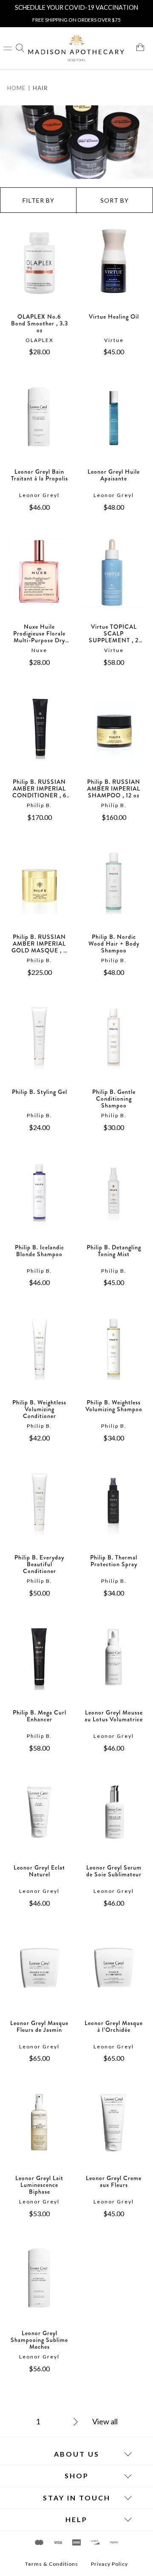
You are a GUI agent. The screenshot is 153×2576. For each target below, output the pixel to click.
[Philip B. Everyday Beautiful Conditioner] (39, 1511)
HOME (16, 88)
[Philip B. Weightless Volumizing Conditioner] (39, 1356)
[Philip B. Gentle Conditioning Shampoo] (114, 1046)
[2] (66, 2423)
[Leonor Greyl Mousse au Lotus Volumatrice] (114, 1666)
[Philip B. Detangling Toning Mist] (114, 1201)
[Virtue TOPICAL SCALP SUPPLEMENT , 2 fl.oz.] (114, 581)
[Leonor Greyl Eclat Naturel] (39, 1822)
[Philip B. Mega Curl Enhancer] (39, 1666)
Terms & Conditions (52, 2564)
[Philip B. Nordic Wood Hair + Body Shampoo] (114, 891)
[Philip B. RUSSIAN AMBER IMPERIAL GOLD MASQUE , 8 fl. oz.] (39, 891)
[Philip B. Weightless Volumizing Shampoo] (114, 1356)
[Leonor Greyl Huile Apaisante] (114, 426)
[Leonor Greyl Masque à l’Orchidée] (114, 1977)
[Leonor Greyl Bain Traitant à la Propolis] (39, 426)
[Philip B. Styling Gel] (39, 1046)
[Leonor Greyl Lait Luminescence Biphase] (39, 2132)
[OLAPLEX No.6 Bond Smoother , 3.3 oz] (39, 271)
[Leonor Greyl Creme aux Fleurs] (114, 2132)
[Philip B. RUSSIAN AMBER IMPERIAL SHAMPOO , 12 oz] (114, 736)
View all (105, 2421)
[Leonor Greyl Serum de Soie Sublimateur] (114, 1822)
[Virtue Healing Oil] (114, 271)
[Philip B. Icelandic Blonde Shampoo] (39, 1201)
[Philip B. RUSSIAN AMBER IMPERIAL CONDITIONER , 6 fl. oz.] (39, 736)
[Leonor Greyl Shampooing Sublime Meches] (39, 2287)
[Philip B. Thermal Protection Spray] (114, 1511)
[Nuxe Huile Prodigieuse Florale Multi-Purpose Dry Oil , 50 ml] (39, 581)
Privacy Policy (109, 2564)
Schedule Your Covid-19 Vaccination (76, 7)
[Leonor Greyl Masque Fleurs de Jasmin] (39, 1977)
